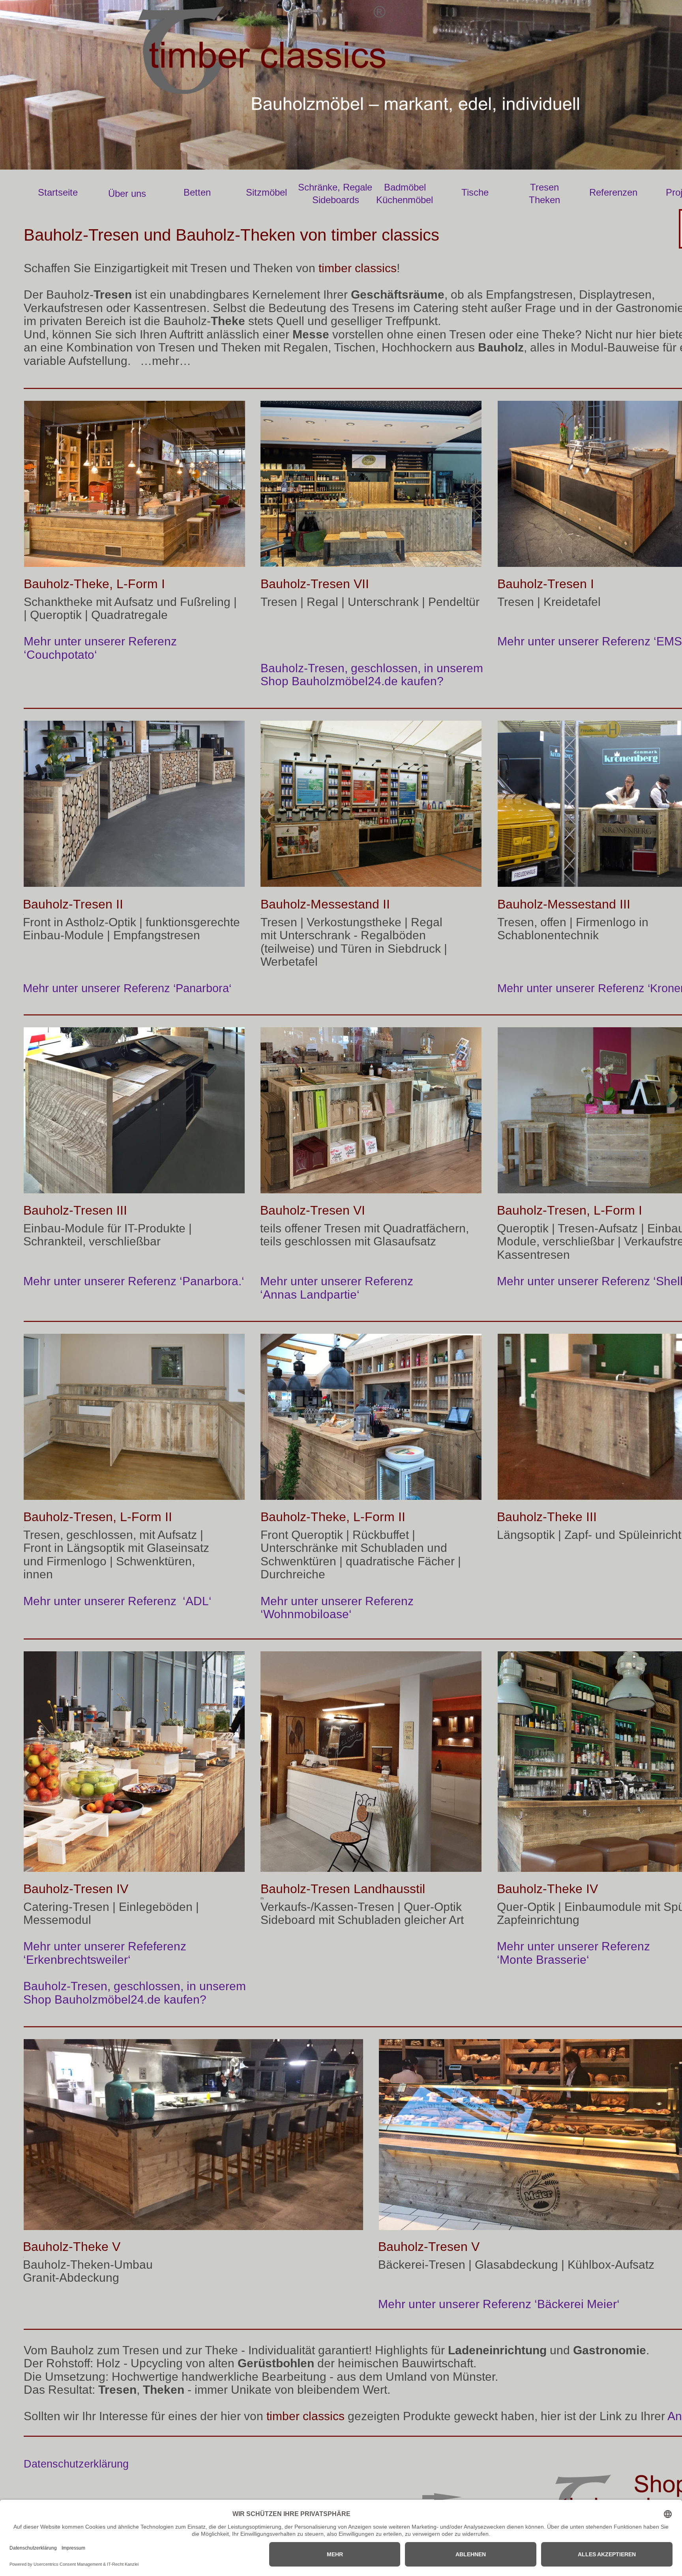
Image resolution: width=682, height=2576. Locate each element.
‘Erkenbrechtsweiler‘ (77, 1960)
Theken (544, 200)
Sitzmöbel (266, 192)
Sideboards (336, 200)
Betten (197, 192)
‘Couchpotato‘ (62, 655)
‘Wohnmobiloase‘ (306, 1614)
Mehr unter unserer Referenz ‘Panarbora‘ (127, 988)
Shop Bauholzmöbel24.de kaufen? (352, 681)
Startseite (58, 192)
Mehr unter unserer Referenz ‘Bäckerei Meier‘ (499, 2304)
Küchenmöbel (405, 200)
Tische (475, 192)
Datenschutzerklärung (76, 2464)
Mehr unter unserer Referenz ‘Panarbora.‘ (134, 1281)
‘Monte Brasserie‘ (543, 1960)
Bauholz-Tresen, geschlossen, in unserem (373, 668)
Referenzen (613, 192)
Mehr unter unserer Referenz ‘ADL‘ (117, 1601)
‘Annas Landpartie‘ (310, 1295)
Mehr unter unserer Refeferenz (106, 1946)
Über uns (127, 193)
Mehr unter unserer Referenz (102, 641)
